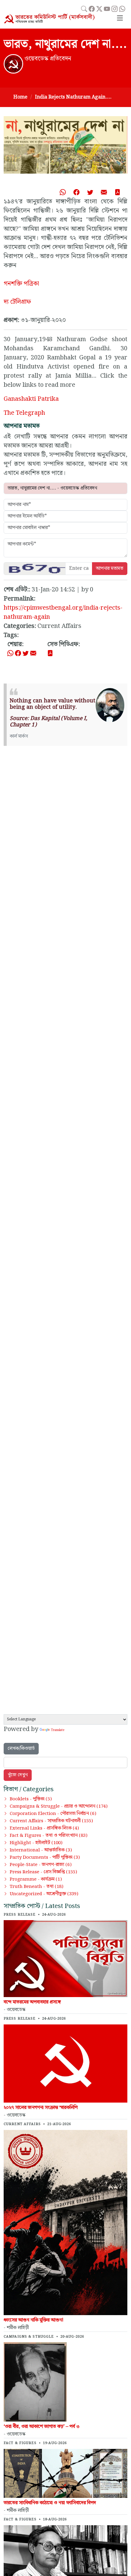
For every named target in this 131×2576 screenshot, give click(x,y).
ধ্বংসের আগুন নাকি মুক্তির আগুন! (34, 2320)
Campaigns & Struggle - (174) (59, 1806)
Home (20, 97)
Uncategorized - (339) (44, 1894)
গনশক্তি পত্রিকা (21, 284)
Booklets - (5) (31, 1799)
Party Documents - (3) (45, 1858)
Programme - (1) (36, 1879)
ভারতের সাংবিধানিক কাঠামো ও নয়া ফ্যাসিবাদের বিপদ (50, 2503)
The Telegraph (24, 413)
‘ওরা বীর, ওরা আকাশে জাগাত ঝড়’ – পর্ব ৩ (42, 2427)
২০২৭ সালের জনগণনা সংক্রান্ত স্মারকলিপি (41, 2108)
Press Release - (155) (43, 1872)
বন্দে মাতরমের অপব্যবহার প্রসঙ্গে (32, 2002)
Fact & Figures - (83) (49, 1836)
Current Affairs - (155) (51, 1821)
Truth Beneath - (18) (37, 1887)
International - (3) (41, 1850)
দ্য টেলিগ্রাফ (17, 302)
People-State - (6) (41, 1865)
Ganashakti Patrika (31, 399)
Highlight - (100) (36, 1843)
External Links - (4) (44, 1828)
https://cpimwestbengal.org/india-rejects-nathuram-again (63, 612)
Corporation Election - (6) (53, 1814)
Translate (58, 1730)
